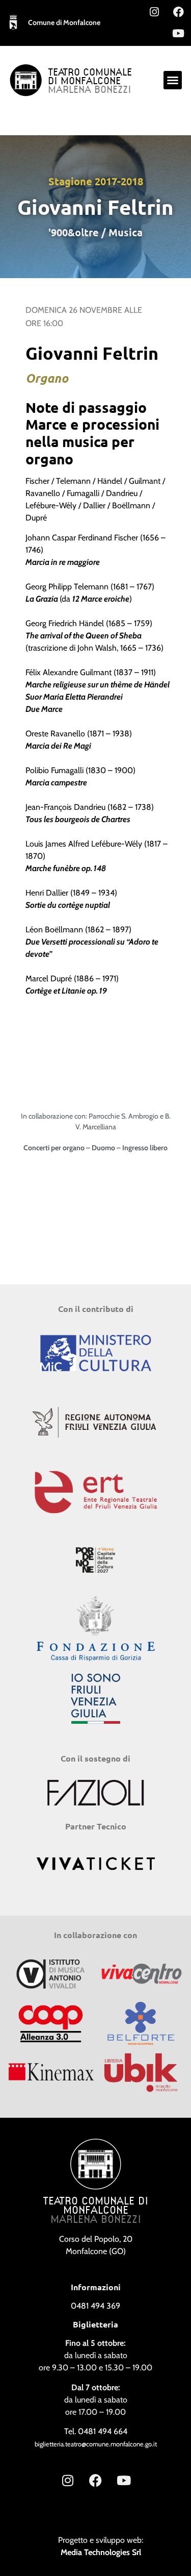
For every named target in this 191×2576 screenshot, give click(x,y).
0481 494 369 (95, 2306)
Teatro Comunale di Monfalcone (90, 77)
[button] (173, 80)
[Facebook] (178, 12)
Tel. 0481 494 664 (96, 2431)
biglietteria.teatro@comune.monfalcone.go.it (96, 2444)
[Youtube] (178, 33)
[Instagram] (154, 12)
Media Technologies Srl (101, 2552)
